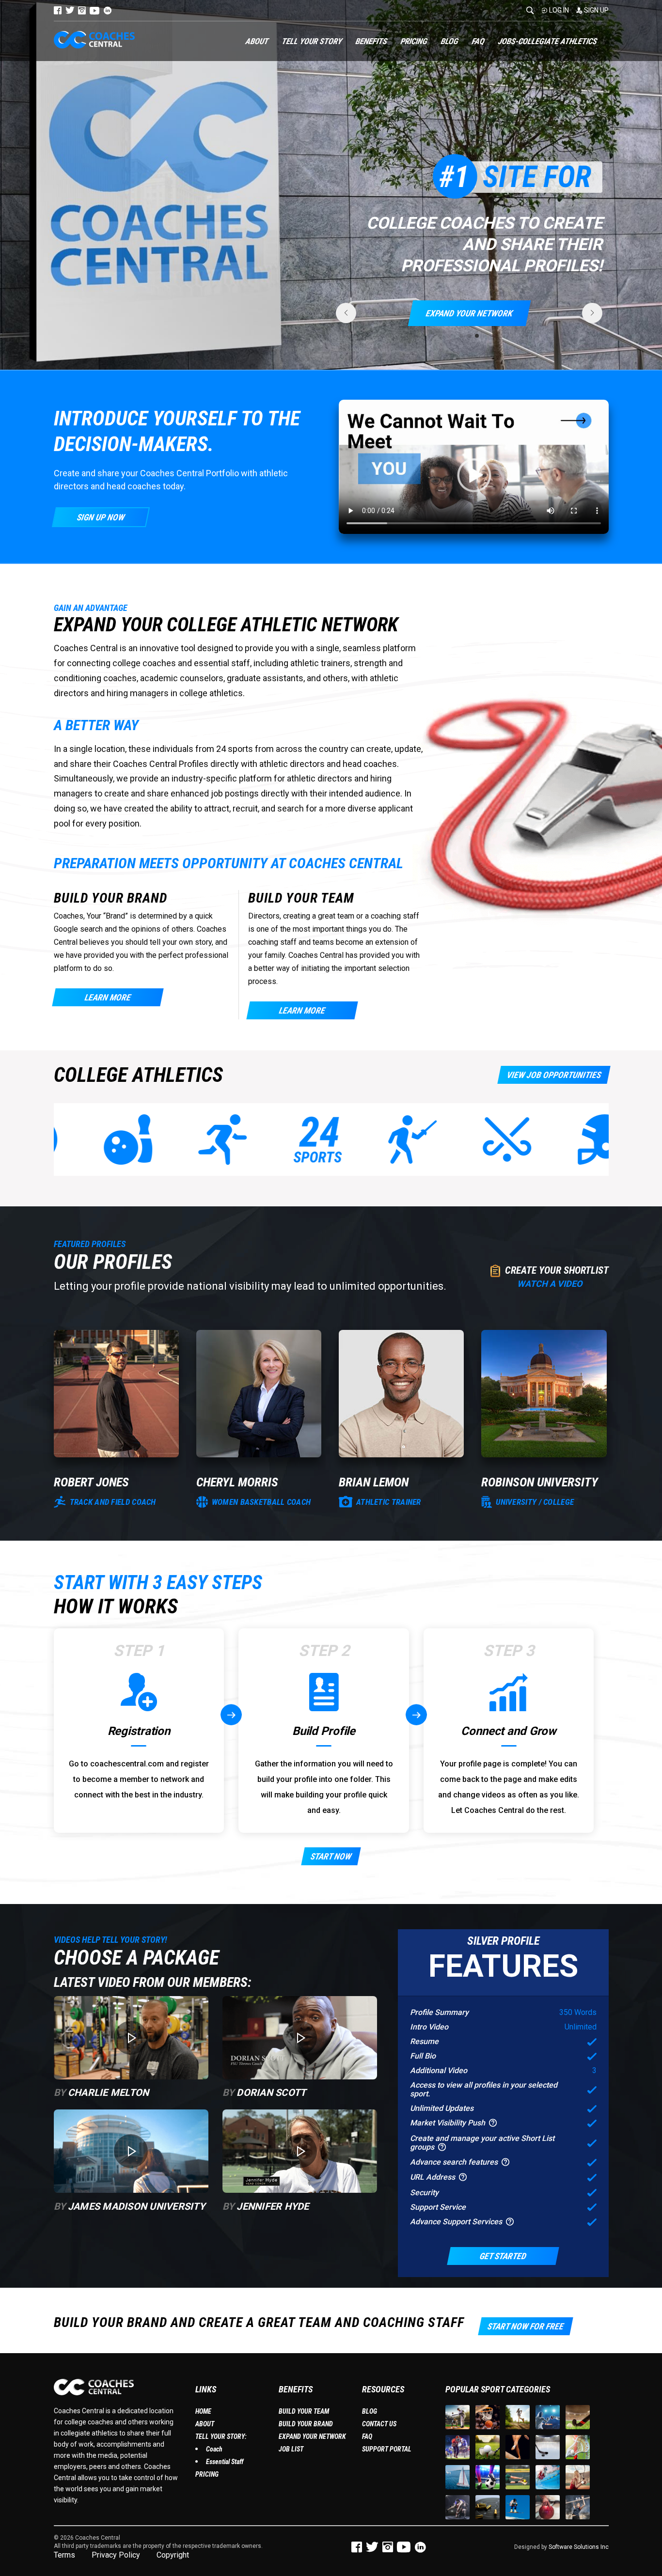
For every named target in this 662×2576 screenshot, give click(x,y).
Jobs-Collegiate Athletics (548, 41)
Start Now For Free (525, 2326)
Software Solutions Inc (579, 2547)
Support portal (387, 2449)
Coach (214, 2449)
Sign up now (100, 517)
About (257, 41)
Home (203, 2411)
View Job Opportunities (553, 1075)
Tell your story (312, 41)
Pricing (414, 41)
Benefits (371, 41)
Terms (64, 2555)
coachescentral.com (127, 1764)
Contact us (379, 2424)
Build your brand (306, 2424)
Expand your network (312, 2436)
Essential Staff (225, 2462)
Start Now (331, 1856)
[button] (461, 336)
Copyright (173, 2555)
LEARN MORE (107, 997)
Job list (291, 2449)
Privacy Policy (116, 2555)
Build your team (304, 2411)
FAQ (478, 41)
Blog (450, 41)
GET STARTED (503, 2256)
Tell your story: (221, 2436)
